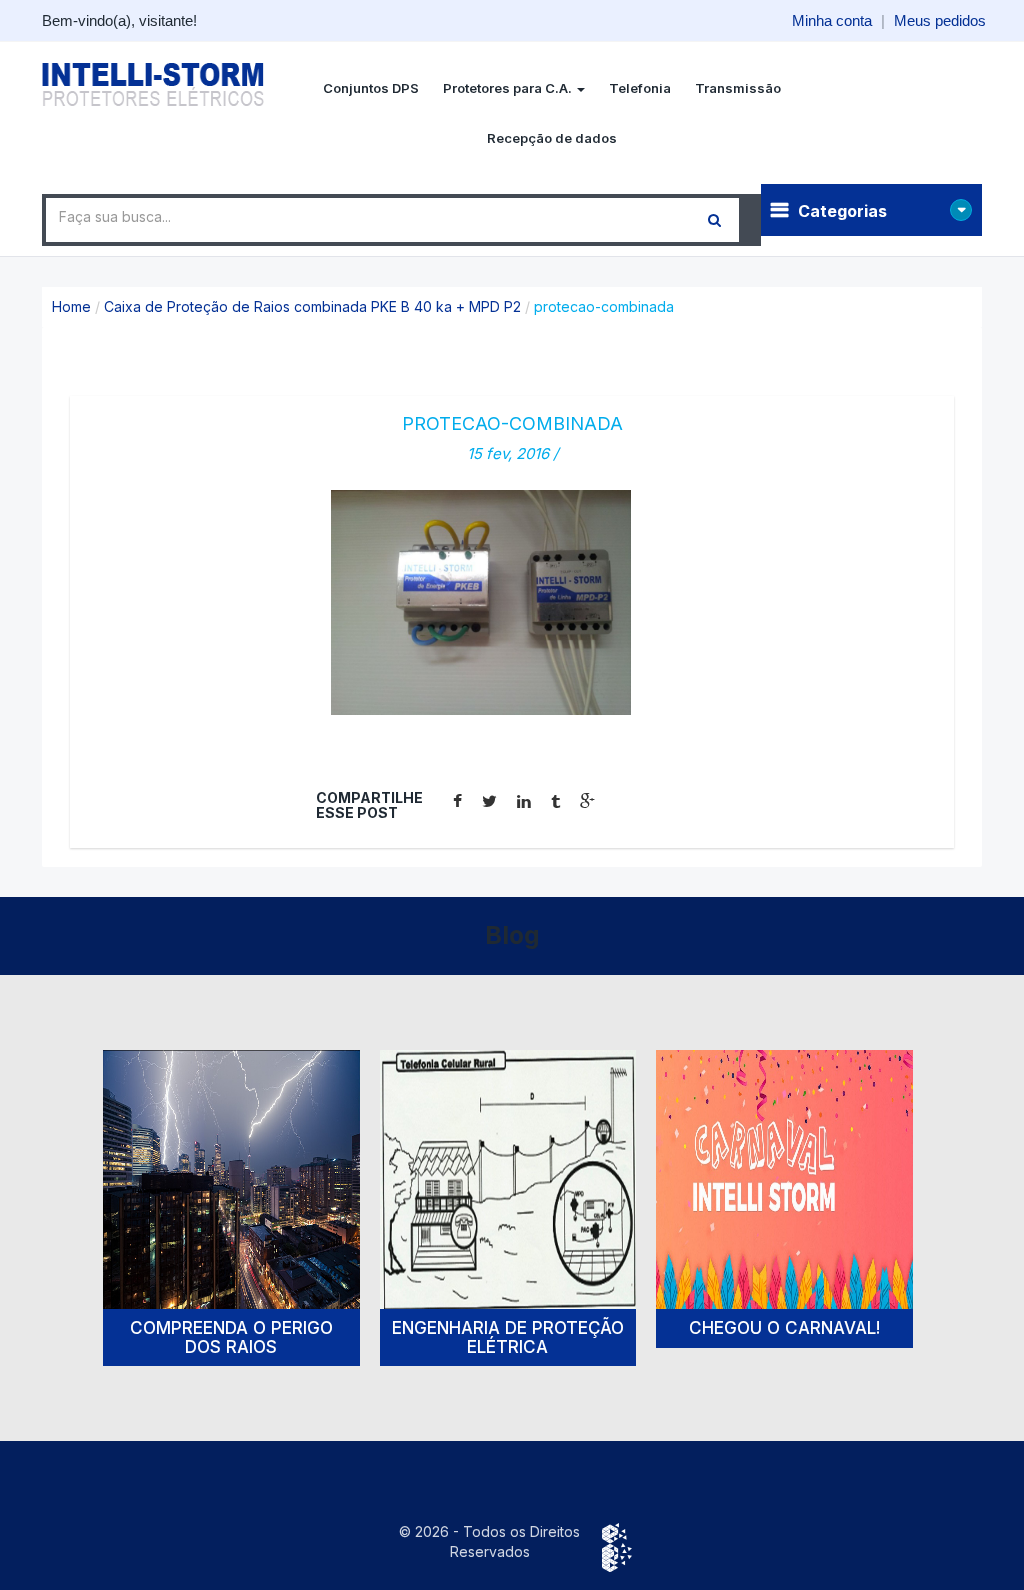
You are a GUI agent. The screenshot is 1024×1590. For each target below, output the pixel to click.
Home (71, 306)
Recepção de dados (552, 138)
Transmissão (738, 88)
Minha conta (832, 20)
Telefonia (640, 88)
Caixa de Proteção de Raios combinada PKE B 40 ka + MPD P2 (312, 306)
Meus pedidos (940, 20)
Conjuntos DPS (371, 88)
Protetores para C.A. (509, 88)
